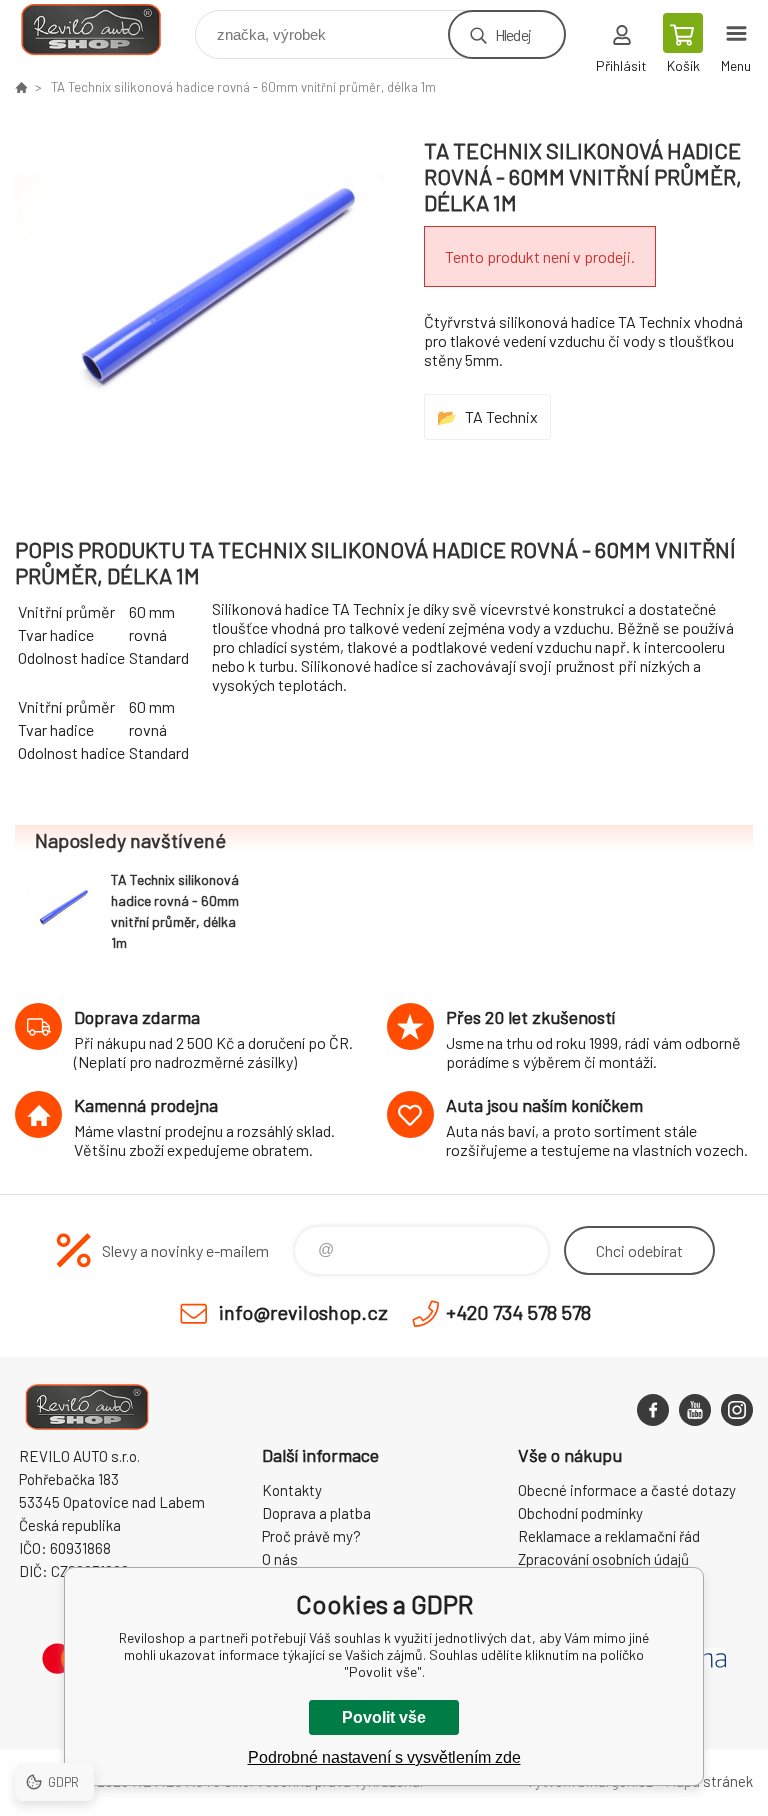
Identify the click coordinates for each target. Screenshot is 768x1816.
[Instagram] (737, 1410)
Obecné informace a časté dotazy (627, 1490)
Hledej (513, 34)
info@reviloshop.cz (303, 1312)
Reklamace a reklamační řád (609, 1536)
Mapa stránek (709, 1781)
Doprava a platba (316, 1513)
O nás (280, 1559)
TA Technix (501, 416)
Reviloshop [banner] (103, 29)
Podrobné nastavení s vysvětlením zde (384, 1757)
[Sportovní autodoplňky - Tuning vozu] (21, 87)
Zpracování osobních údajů (603, 1559)
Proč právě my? (311, 1536)
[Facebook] (653, 1410)
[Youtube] (695, 1410)
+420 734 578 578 (518, 1312)
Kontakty (292, 1490)
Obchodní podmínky (580, 1513)
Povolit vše (384, 1717)
